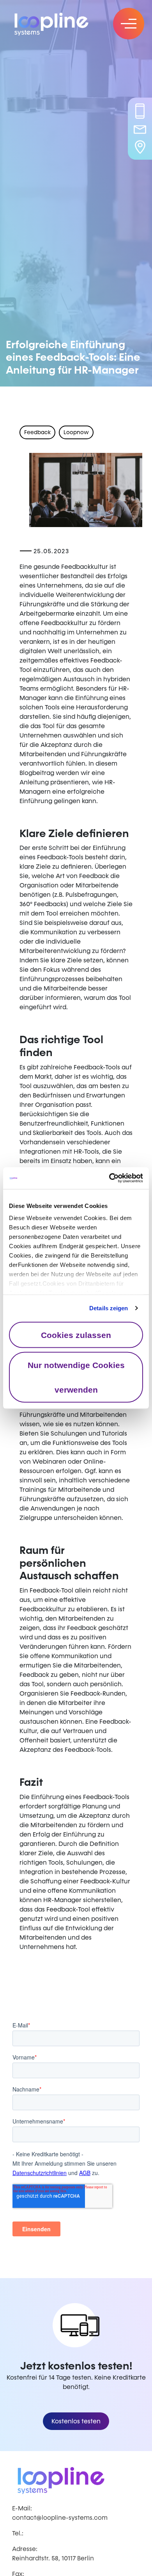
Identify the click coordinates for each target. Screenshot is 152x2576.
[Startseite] (58, 23)
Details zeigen (109, 1308)
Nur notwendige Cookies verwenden (76, 1377)
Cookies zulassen (76, 1335)
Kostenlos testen (76, 2421)
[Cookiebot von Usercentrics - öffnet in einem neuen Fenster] (109, 1178)
